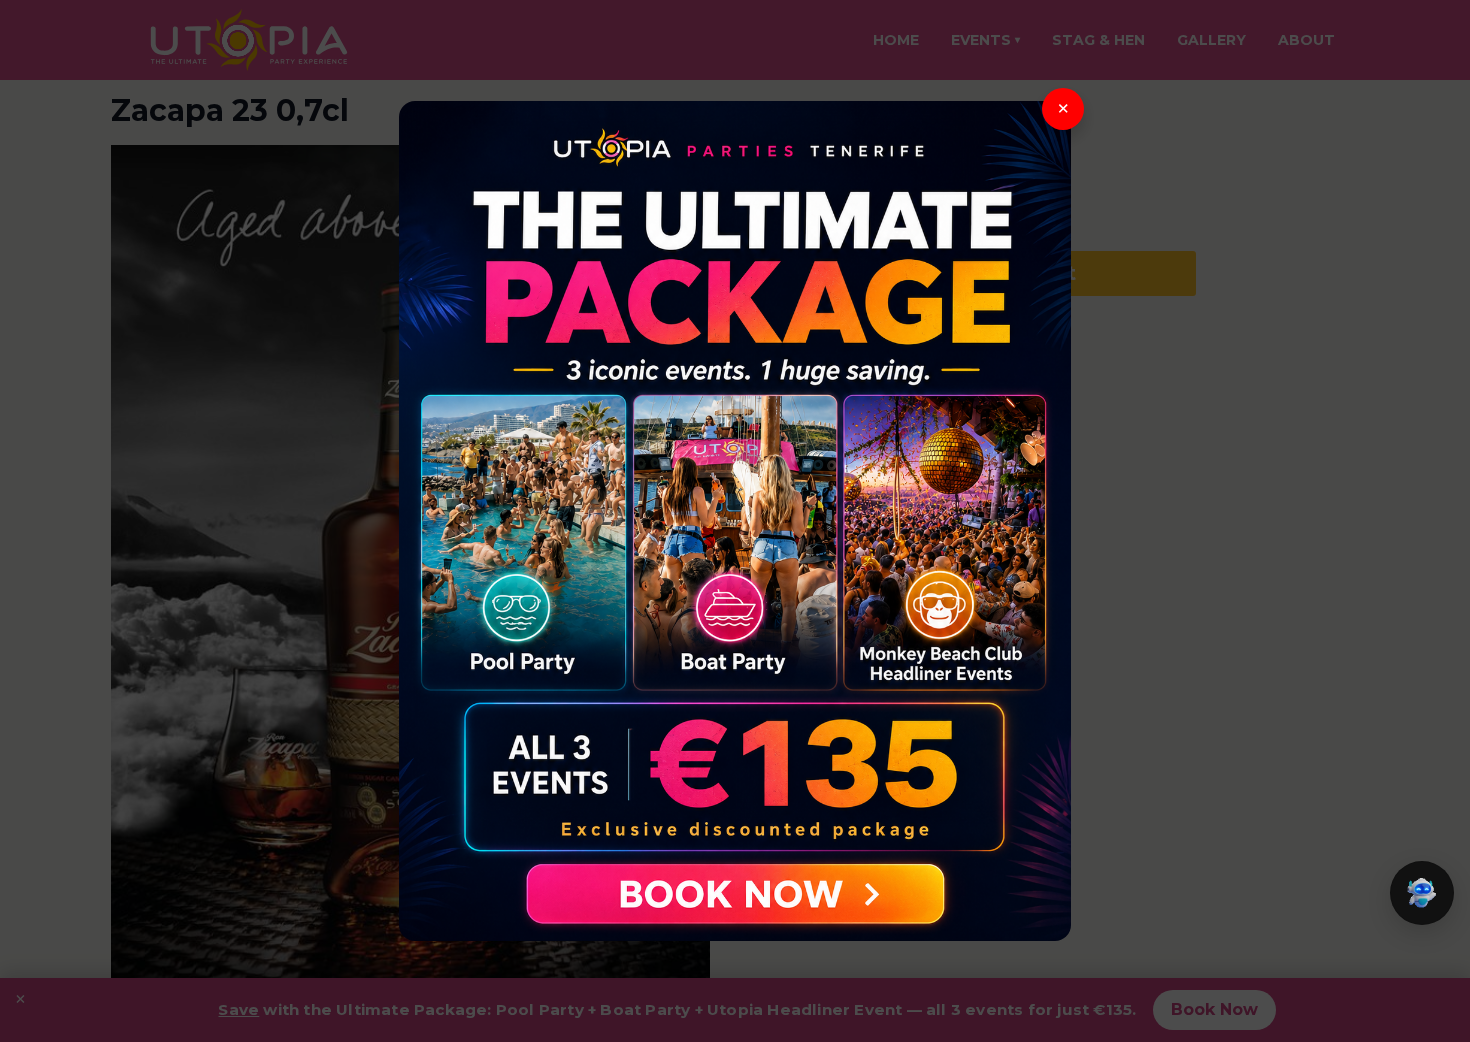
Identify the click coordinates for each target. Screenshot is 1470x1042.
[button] (1422, 893)
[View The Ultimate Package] (735, 521)
